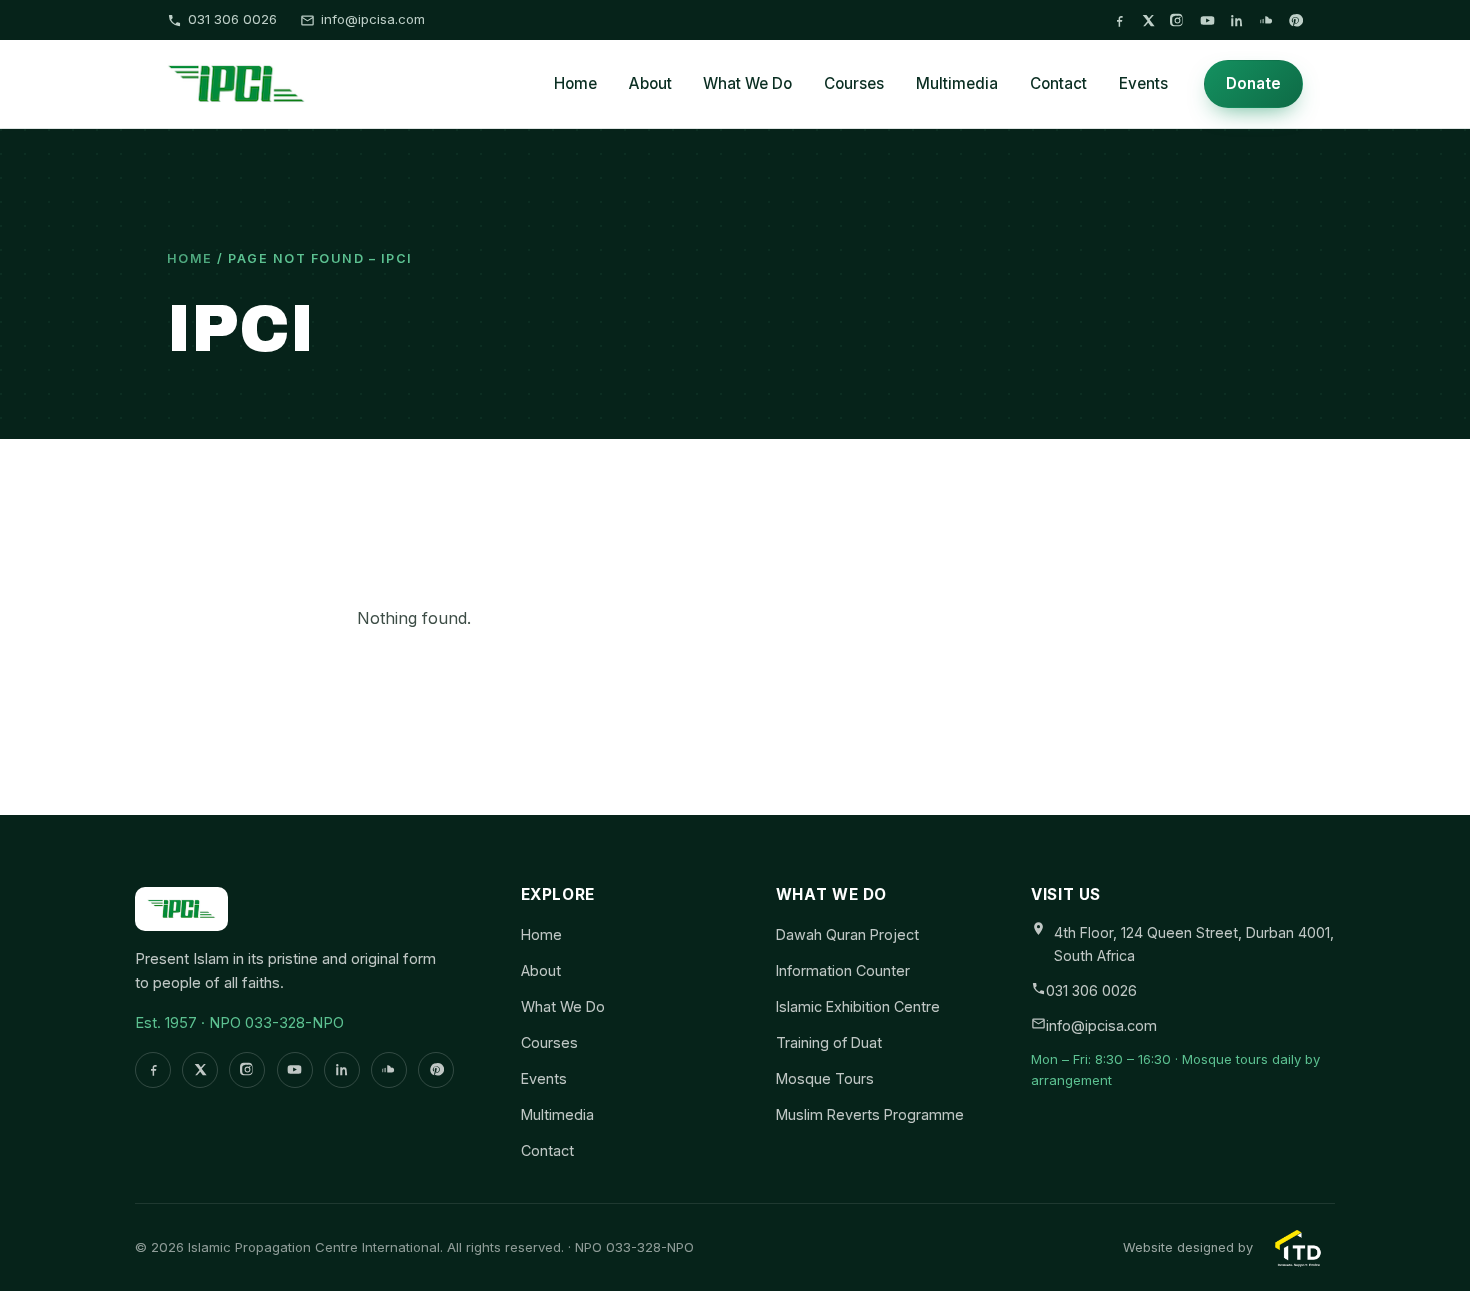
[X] (1148, 20)
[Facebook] (1119, 20)
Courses (854, 83)
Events (1143, 83)
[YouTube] (1207, 20)
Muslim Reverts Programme (870, 1114)
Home (575, 83)
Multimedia (957, 83)
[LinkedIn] (1236, 20)
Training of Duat (829, 1042)
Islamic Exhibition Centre (858, 1006)
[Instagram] (1177, 20)
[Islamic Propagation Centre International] (236, 84)
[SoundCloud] (1266, 20)
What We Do (747, 83)
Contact (1058, 83)
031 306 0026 (232, 19)
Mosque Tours (825, 1078)
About (650, 83)
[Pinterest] (1295, 20)
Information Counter (843, 970)
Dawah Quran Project (847, 934)
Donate (1253, 83)
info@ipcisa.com (373, 19)
